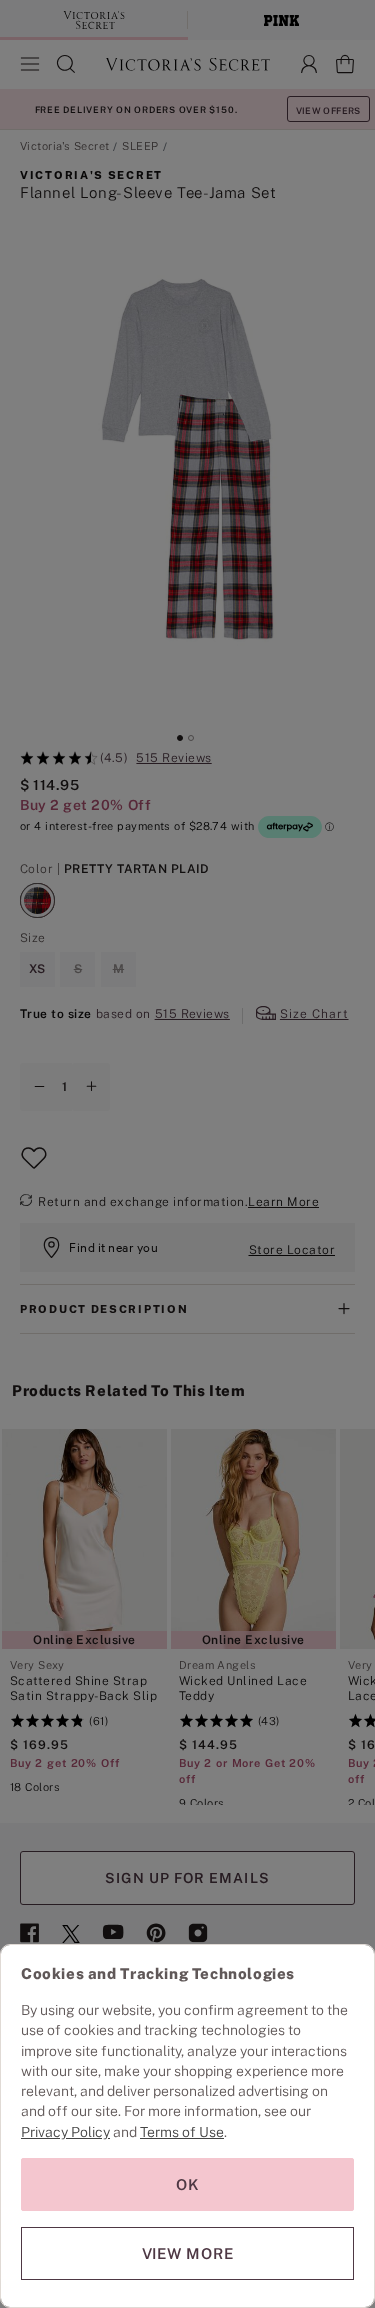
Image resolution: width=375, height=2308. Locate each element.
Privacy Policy (65, 2132)
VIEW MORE (188, 2253)
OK (188, 2184)
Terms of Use (182, 2132)
